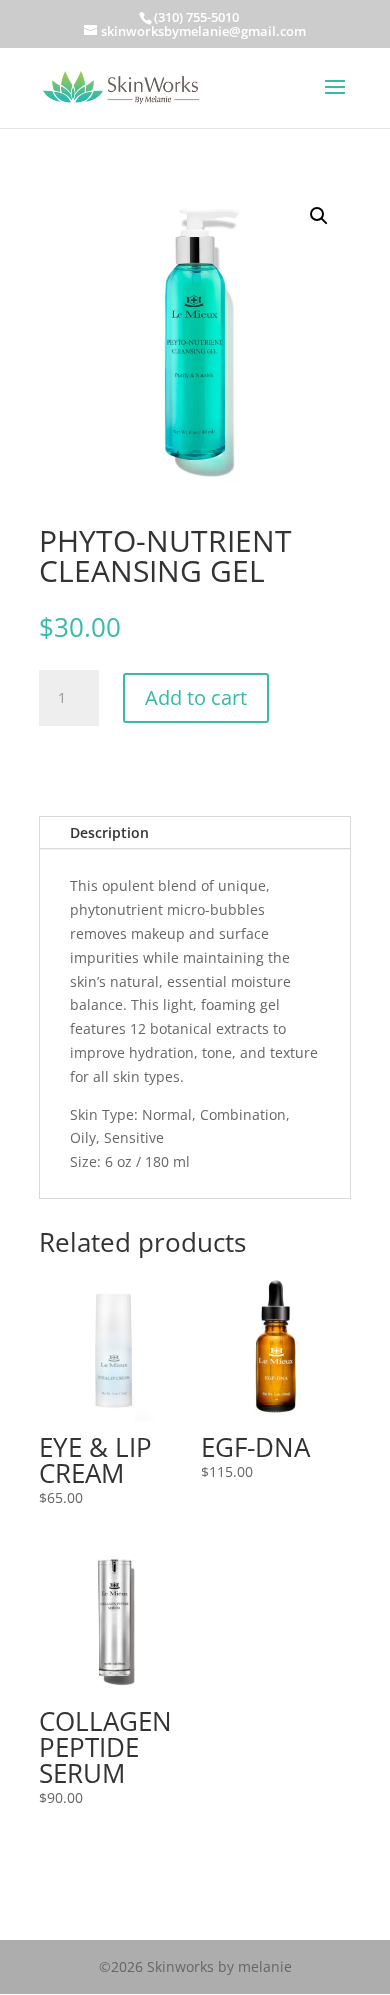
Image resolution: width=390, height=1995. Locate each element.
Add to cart (196, 697)
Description (109, 832)
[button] (319, 216)
